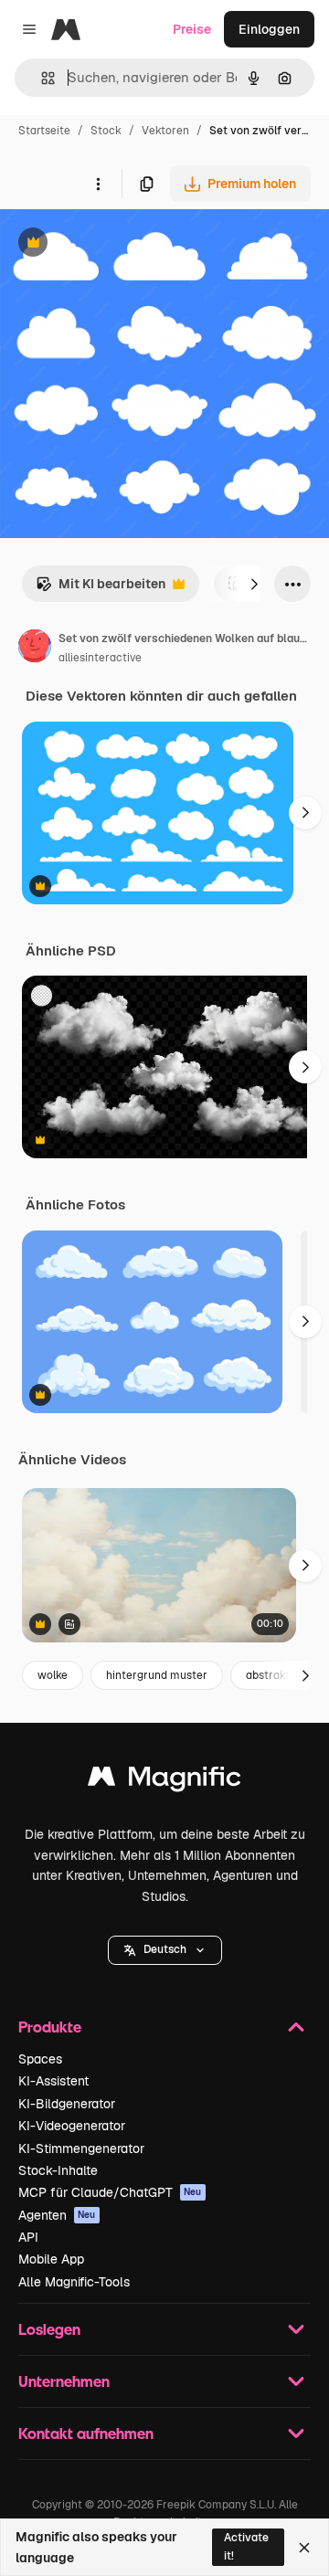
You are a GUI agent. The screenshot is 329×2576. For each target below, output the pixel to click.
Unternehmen (64, 2381)
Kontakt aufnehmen (86, 2433)
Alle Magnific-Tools (74, 2282)
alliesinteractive (100, 658)
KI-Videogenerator (72, 2126)
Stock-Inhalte (58, 2170)
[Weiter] (254, 584)
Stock (106, 131)
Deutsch (165, 1949)
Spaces (40, 2059)
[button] (165, 1950)
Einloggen (269, 29)
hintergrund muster (157, 1675)
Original (117, 244)
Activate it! (246, 2546)
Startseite (44, 131)
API (28, 2237)
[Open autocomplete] (41, 78)
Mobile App (51, 2259)
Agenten (57, 2215)
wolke (53, 1675)
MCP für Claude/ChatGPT (110, 2192)
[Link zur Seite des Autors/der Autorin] (35, 649)
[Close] (304, 2548)
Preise (192, 29)
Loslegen (49, 2329)
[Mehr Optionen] (98, 184)
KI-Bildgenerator (67, 2104)
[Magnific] (164, 1781)
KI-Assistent (53, 2081)
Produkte (50, 2027)
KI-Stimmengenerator (81, 2148)
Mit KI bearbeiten (101, 589)
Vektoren (165, 131)
